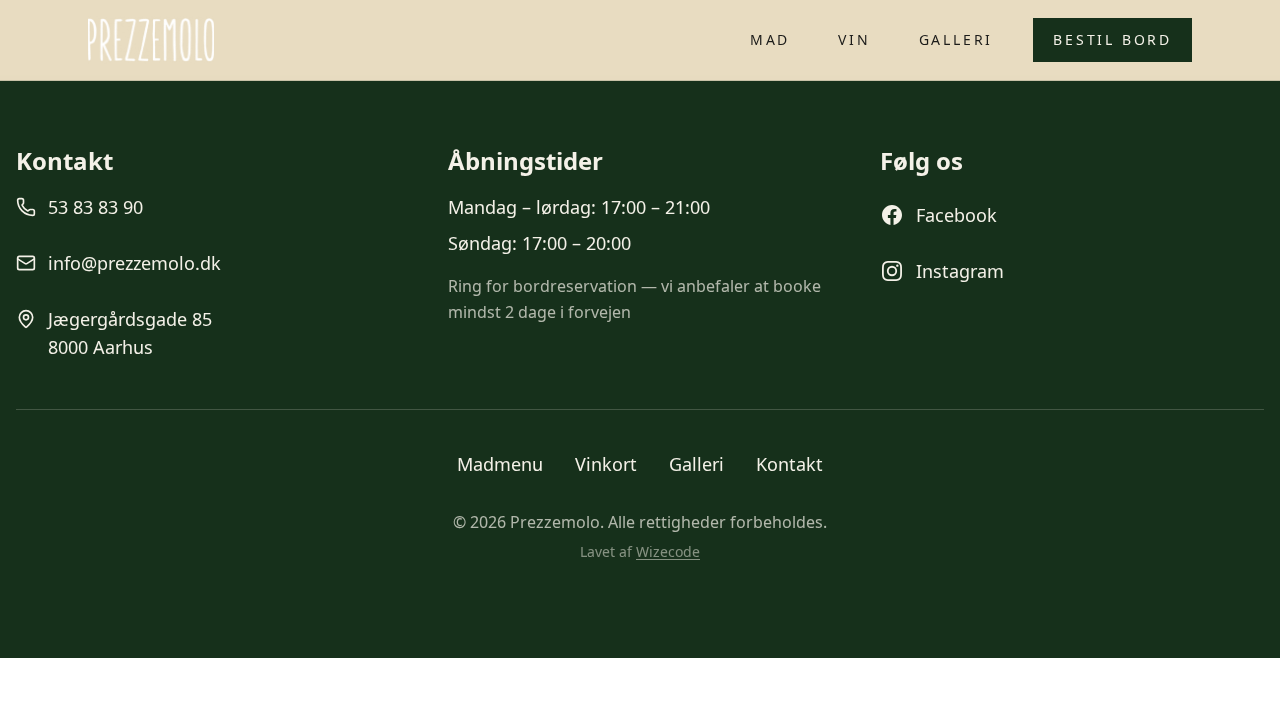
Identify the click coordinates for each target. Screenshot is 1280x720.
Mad (770, 39)
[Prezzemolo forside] (151, 40)
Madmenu (500, 464)
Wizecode (668, 551)
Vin (854, 39)
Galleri (956, 39)
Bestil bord (1112, 39)
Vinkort (606, 464)
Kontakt (789, 464)
